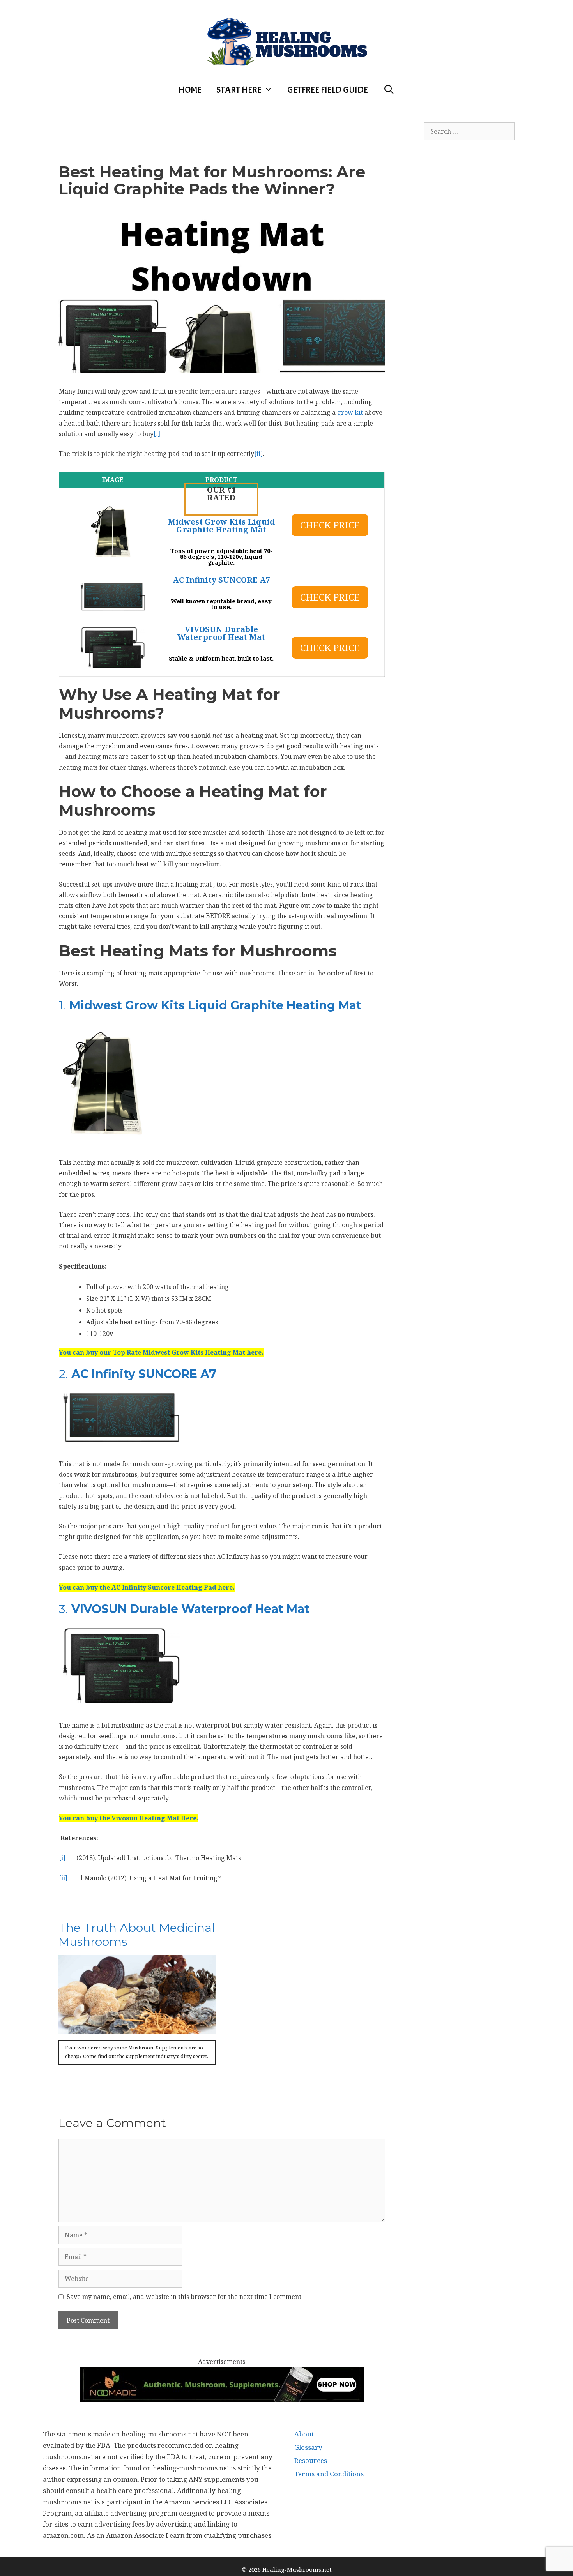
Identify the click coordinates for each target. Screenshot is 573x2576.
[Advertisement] (222, 124)
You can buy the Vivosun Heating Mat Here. (129, 1818)
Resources (311, 2460)
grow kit (350, 412)
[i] (157, 434)
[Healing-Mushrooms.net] (287, 40)
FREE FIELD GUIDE (328, 90)
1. (210, 1005)
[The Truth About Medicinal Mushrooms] (137, 2028)
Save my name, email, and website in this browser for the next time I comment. (185, 2297)
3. (184, 1609)
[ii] (258, 454)
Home (190, 90)
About (304, 2434)
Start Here (239, 90)
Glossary (308, 2447)
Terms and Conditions (329, 2474)
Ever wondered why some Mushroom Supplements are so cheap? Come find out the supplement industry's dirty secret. (137, 2052)
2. (138, 1374)
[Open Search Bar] (389, 90)
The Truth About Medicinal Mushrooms (137, 1935)
